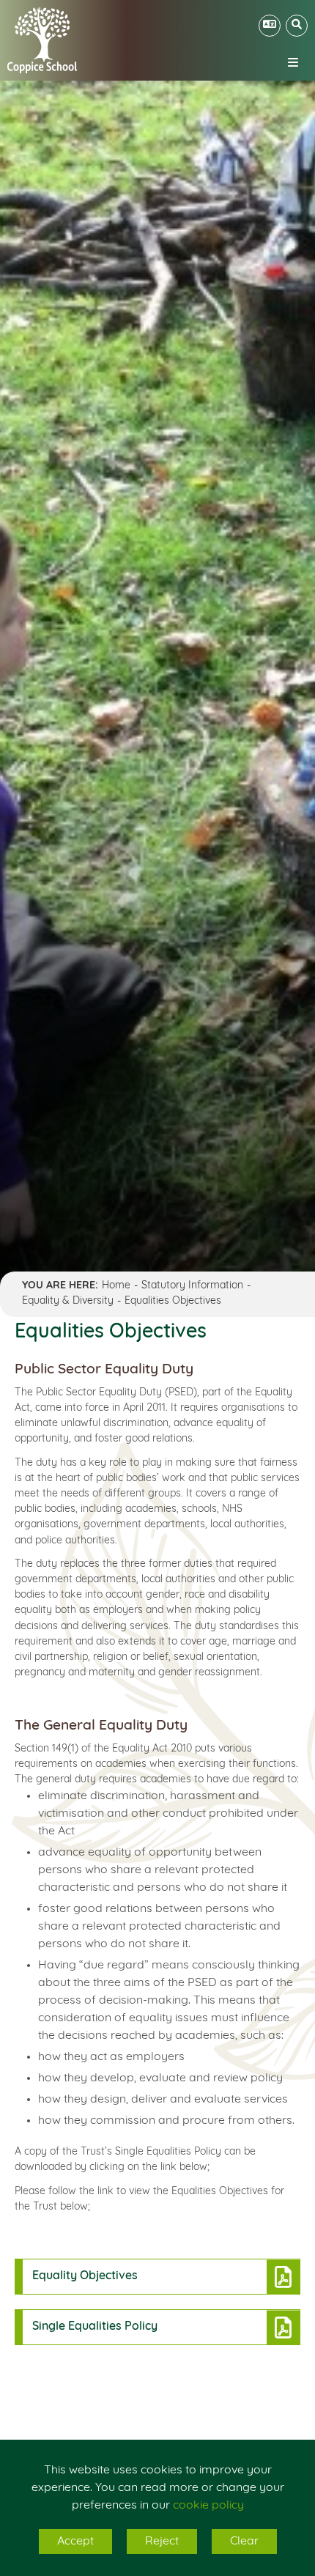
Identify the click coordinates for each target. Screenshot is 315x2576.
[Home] (42, 40)
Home (116, 1286)
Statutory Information (192, 1286)
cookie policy (208, 2506)
